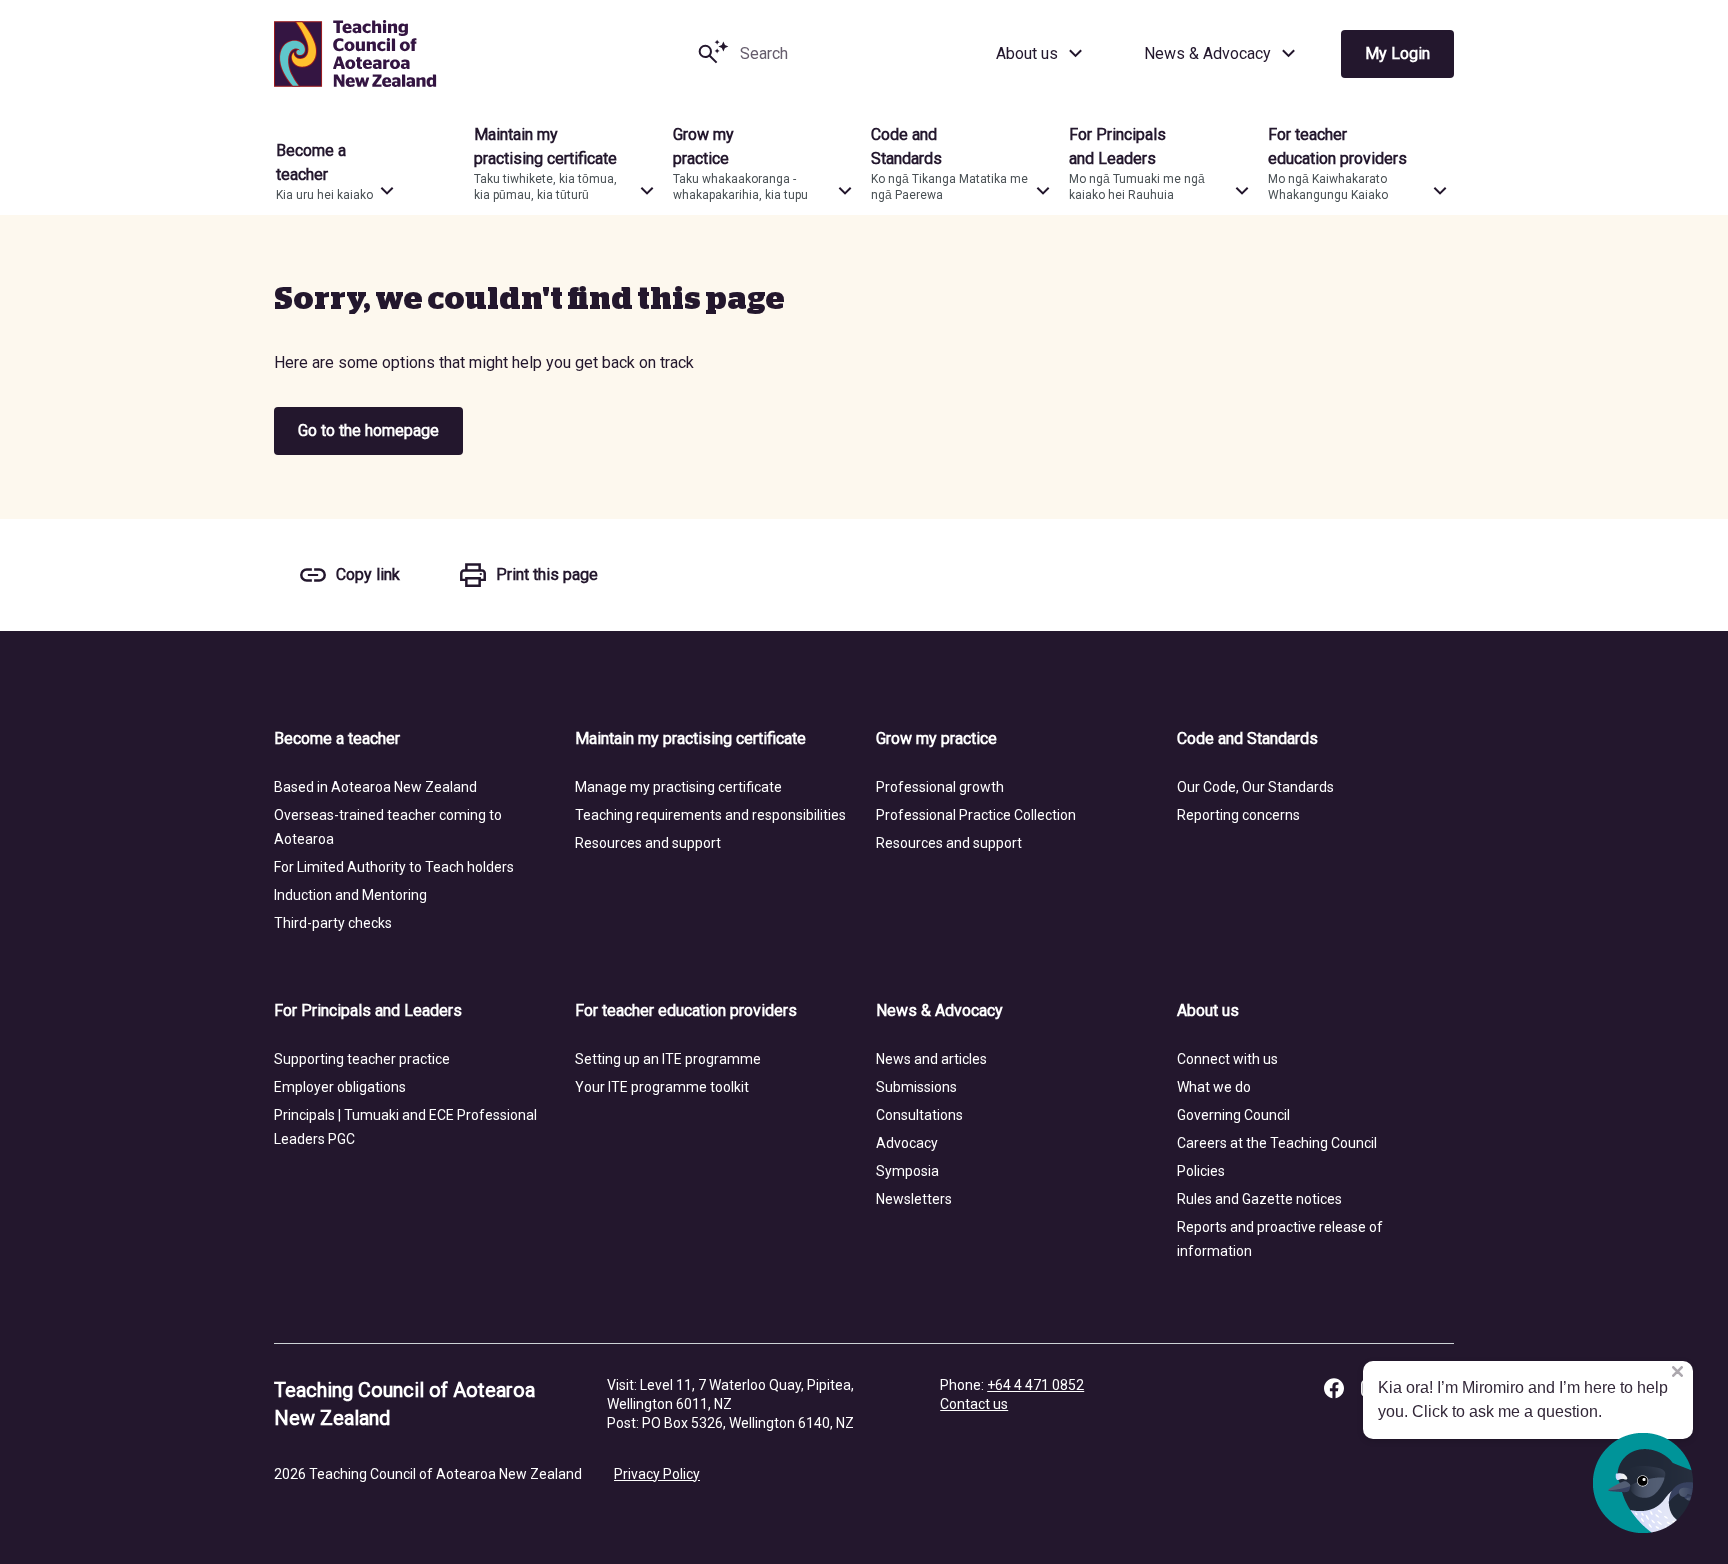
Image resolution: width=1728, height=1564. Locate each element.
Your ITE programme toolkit (662, 1087)
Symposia (907, 1171)
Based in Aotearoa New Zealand (375, 787)
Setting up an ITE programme (668, 1059)
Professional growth (940, 787)
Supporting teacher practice (362, 1059)
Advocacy (907, 1143)
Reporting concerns (1238, 815)
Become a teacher (337, 738)
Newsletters (914, 1199)
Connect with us (1227, 1059)
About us (1027, 53)
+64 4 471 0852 (1035, 1385)
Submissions (916, 1087)
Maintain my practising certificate (690, 738)
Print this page (547, 574)
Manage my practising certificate (678, 787)
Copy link (368, 574)
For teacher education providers (686, 1010)
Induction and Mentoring (350, 895)
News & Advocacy (1207, 53)
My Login (1397, 53)
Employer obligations (340, 1087)
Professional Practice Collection (976, 815)
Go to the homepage (368, 430)
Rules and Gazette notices (1259, 1199)
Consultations (919, 1115)
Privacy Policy (657, 1474)
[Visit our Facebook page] (1334, 1388)
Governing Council (1233, 1115)
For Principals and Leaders (368, 1010)
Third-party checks (333, 923)
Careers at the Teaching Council (1277, 1143)
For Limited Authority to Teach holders (394, 867)
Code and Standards (1247, 738)
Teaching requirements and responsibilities (710, 815)
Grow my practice (936, 738)
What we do (1214, 1087)
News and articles (931, 1059)
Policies (1201, 1171)
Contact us (974, 1404)
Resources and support (648, 843)
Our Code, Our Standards (1255, 787)
